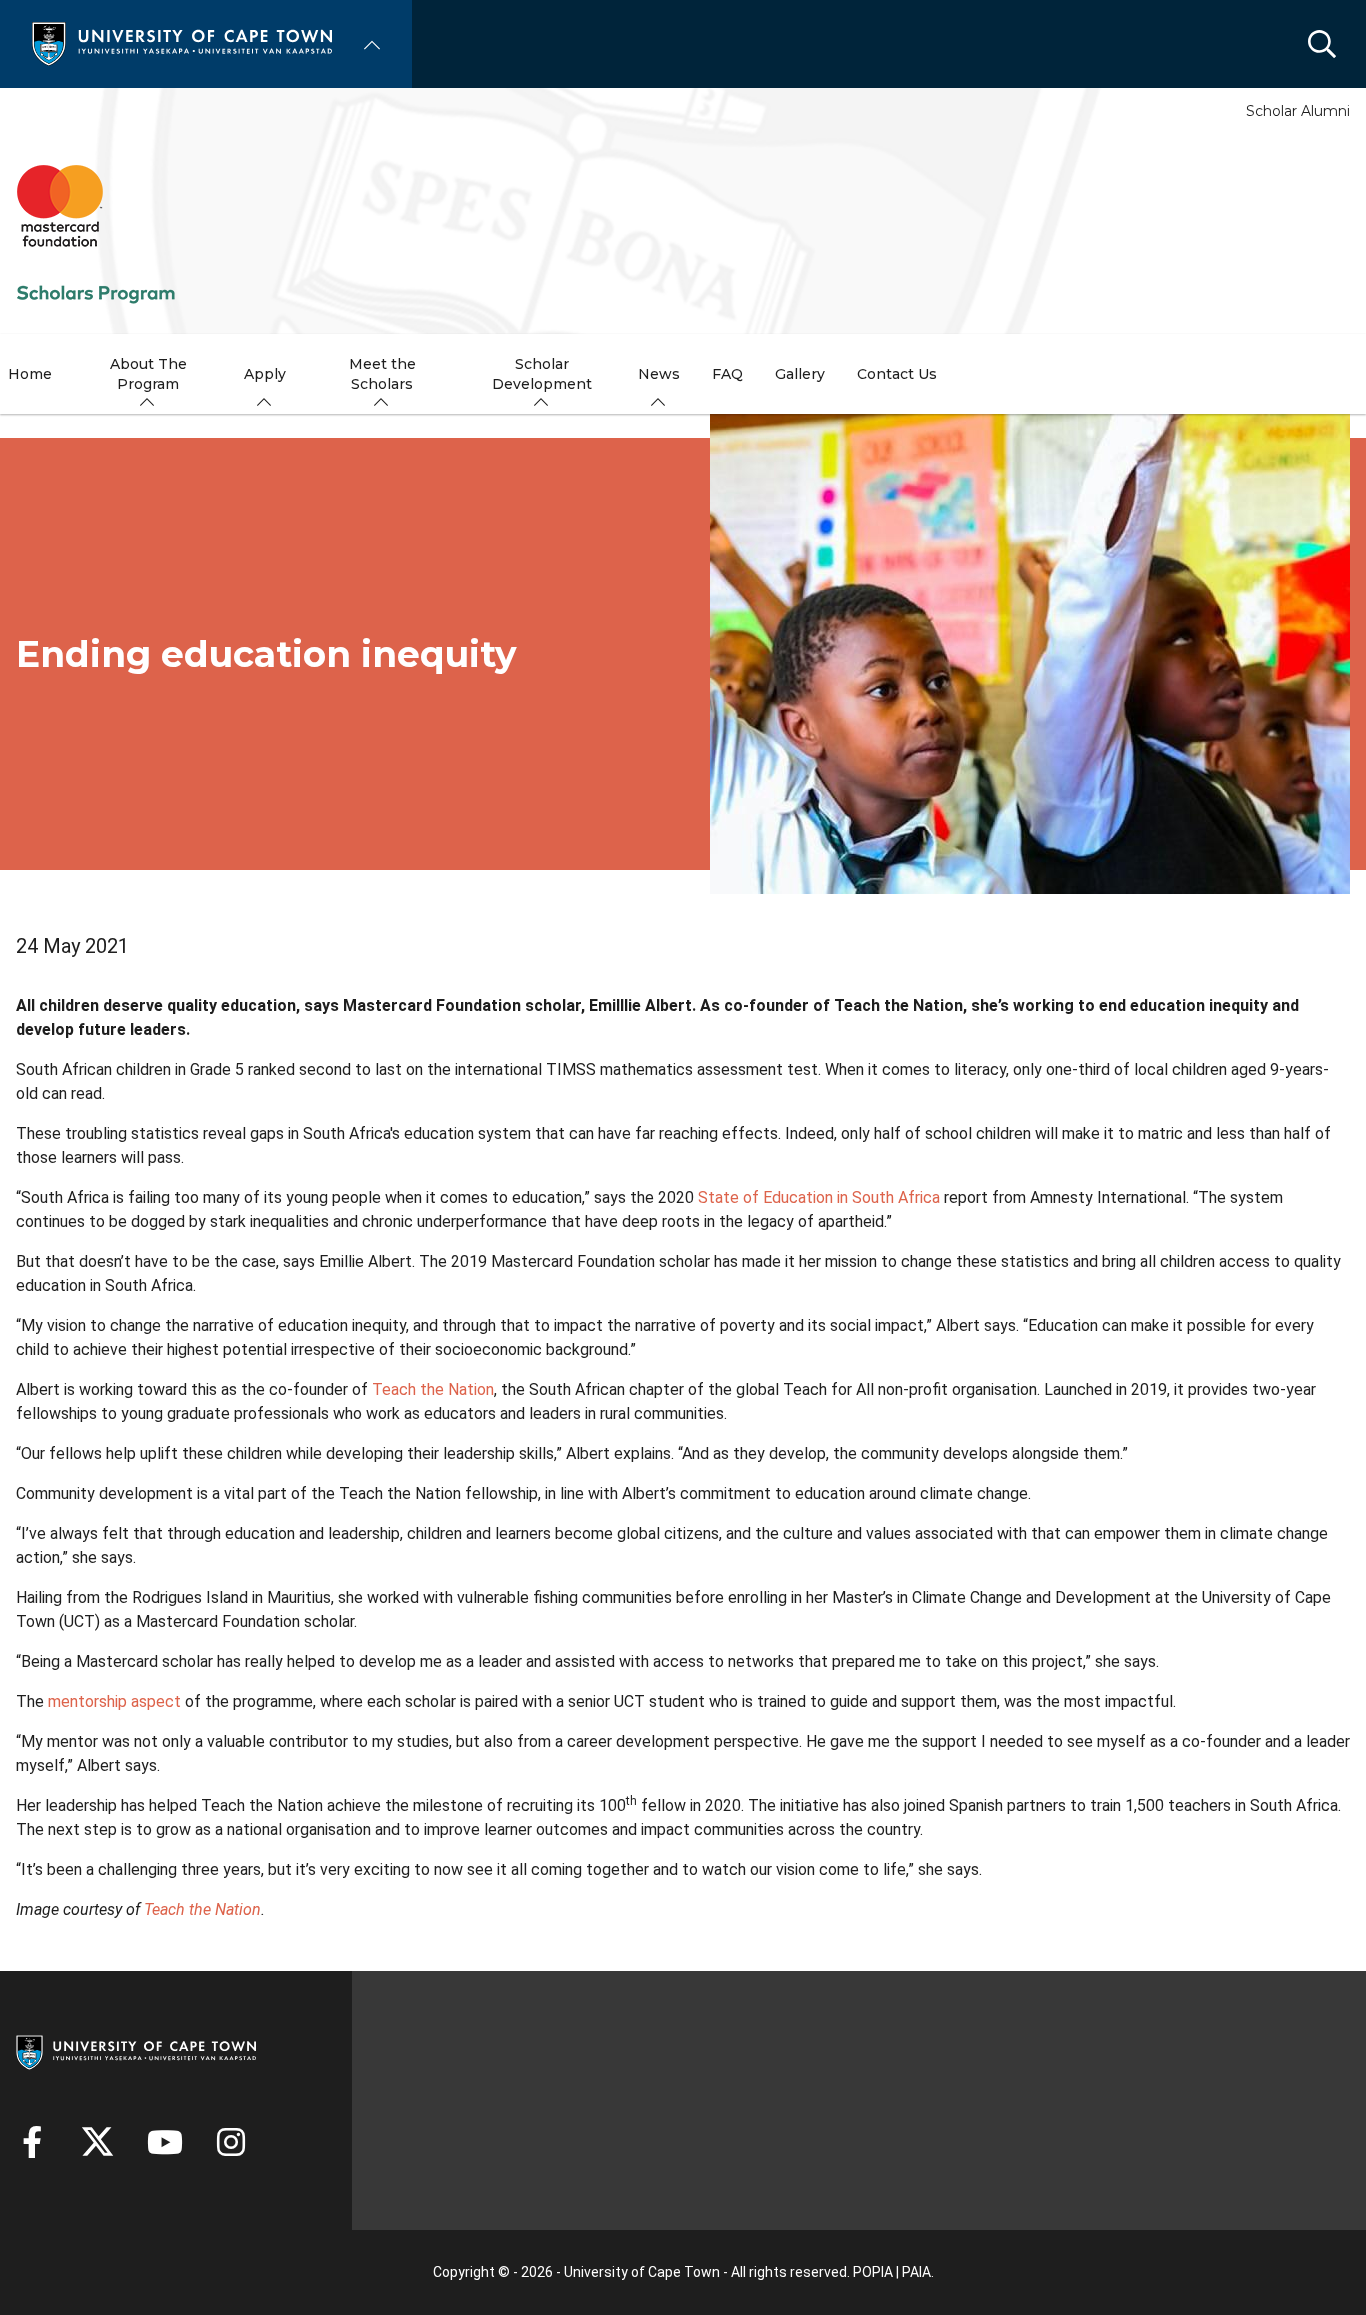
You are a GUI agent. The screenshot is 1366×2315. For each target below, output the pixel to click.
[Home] (182, 42)
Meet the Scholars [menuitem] (382, 374)
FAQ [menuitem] (727, 374)
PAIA (916, 2272)
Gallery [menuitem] (800, 374)
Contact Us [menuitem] (897, 374)
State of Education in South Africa (819, 1197)
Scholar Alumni (1298, 111)
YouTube (165, 2142)
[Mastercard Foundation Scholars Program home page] (95, 234)
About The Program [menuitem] (148, 374)
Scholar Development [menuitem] (542, 374)
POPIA (873, 2272)
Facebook (32, 2142)
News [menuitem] (659, 374)
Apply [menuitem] (265, 374)
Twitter (97, 2142)
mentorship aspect (114, 1701)
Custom (231, 2142)
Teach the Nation (433, 1389)
